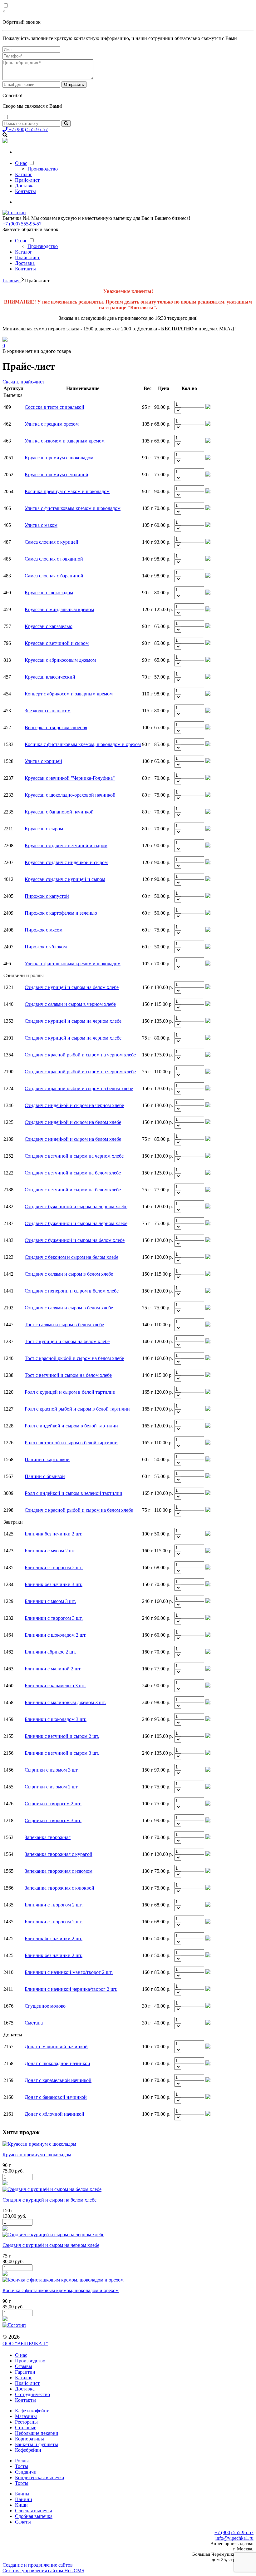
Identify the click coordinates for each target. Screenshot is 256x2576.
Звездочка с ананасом (48, 711)
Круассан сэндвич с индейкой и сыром (66, 862)
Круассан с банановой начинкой (59, 812)
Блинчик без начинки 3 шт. (54, 1584)
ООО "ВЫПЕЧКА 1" (25, 2344)
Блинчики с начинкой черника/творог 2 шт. (71, 1989)
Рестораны (26, 2422)
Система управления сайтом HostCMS (43, 2571)
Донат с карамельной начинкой (58, 2080)
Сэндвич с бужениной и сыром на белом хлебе (75, 1240)
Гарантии (25, 2372)
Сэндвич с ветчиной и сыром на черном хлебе (74, 1156)
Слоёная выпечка (34, 2511)
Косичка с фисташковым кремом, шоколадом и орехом (83, 744)
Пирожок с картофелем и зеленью (61, 913)
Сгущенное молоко (45, 2006)
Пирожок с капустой (47, 896)
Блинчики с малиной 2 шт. (53, 1669)
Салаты (23, 2522)
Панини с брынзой (45, 1476)
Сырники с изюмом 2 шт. (52, 1787)
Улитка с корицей (43, 761)
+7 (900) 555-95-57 (28, 129)
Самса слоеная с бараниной (54, 576)
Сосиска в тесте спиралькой (54, 407)
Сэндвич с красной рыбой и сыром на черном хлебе (80, 1055)
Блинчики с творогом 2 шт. (54, 1567)
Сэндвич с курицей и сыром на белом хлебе (72, 987)
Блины (22, 2494)
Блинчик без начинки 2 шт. (54, 1534)
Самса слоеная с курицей (52, 542)
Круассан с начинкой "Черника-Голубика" (70, 778)
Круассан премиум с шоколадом (59, 458)
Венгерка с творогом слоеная (56, 727)
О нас (21, 163)
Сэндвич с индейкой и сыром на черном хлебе (74, 1105)
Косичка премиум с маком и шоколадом (67, 491)
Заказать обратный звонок (30, 229)
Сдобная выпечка (34, 2516)
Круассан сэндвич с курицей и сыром (65, 879)
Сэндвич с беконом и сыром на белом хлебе (71, 1257)
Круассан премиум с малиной (57, 475)
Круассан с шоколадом (49, 593)
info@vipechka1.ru (234, 2538)
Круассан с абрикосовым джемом (60, 660)
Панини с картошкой (47, 1459)
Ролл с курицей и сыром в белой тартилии (70, 1392)
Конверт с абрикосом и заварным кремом (69, 694)
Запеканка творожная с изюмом (59, 1871)
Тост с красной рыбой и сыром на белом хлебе (74, 1358)
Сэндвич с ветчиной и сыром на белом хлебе (73, 1173)
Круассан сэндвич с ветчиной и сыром (66, 845)
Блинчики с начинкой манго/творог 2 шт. (69, 1972)
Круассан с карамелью (49, 626)
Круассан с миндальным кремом (59, 609)
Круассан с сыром (44, 829)
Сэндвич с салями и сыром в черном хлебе (70, 1004)
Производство (43, 169)
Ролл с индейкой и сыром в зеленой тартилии (74, 1493)
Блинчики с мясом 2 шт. (50, 1551)
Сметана (34, 2023)
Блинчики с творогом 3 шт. (54, 1618)
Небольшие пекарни (37, 2433)
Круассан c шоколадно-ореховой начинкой (70, 795)
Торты (22, 2483)
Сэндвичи (26, 2472)
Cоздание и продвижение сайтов (38, 2565)
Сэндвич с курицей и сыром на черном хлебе (73, 1021)
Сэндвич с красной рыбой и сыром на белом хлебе (79, 1088)
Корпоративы (30, 2439)
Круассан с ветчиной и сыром (57, 643)
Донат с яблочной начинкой (54, 2114)
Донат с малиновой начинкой (56, 2047)
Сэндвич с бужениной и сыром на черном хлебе (76, 1206)
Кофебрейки (28, 2450)
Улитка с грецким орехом (52, 424)
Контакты (25, 191)
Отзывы (24, 2366)
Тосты (22, 2466)
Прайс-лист (27, 180)
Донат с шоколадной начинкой (57, 2063)
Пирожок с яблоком (46, 947)
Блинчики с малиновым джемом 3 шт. (65, 1702)
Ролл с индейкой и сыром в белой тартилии (71, 1426)
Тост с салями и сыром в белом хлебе (64, 1325)
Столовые (26, 2428)
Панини (24, 2499)
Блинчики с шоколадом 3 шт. (56, 1719)
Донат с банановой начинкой (56, 2097)
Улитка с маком (41, 525)
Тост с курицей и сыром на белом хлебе (67, 1341)
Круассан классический (50, 677)
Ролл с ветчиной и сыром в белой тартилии (71, 1443)
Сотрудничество (32, 2394)
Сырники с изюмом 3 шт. (52, 1770)
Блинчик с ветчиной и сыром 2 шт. (62, 1736)
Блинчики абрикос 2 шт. (50, 1652)
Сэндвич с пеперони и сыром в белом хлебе (72, 1291)
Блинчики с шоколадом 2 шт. (56, 1635)
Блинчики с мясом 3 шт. (50, 1601)
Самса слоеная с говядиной (54, 559)
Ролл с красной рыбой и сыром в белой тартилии (77, 1409)
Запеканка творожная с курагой (59, 1854)
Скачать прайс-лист (23, 382)
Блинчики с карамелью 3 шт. (55, 1686)
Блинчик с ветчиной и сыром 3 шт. (62, 1753)
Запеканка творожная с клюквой (59, 1888)
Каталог (24, 174)
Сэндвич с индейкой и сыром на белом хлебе (73, 1122)
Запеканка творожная (48, 1837)
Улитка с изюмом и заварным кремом (65, 441)
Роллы (22, 2461)
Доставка (25, 186)
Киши (21, 2505)
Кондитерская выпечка (39, 2477)
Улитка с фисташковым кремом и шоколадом (73, 508)
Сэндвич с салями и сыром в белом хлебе (69, 1274)
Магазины (26, 2416)
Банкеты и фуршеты (37, 2444)
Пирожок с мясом (44, 930)
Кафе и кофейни (32, 2411)
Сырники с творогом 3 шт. (53, 1820)
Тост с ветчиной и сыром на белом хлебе (68, 1375)
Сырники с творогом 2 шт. (53, 1804)
